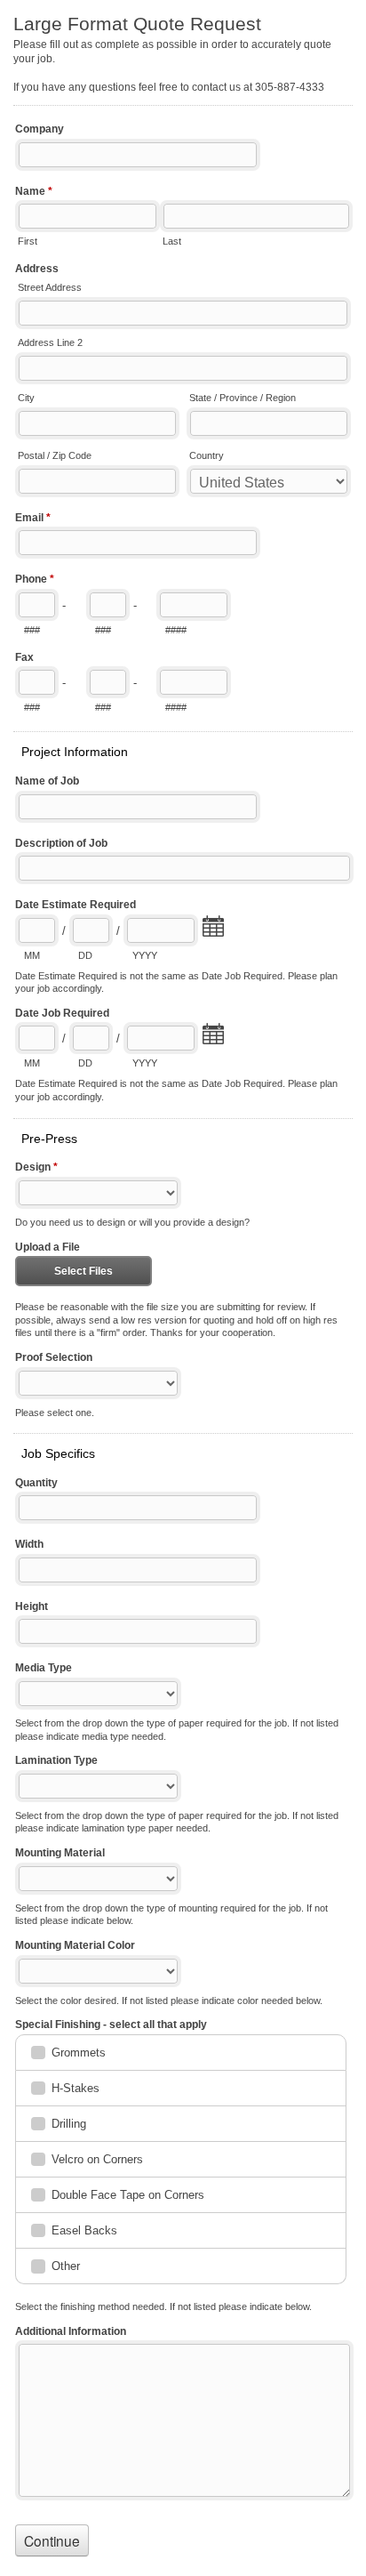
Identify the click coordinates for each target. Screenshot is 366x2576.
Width (29, 1544)
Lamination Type (56, 1760)
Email (33, 518)
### (32, 630)
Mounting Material (60, 1853)
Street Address (50, 287)
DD (85, 955)
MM (32, 955)
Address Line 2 (50, 342)
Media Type (44, 1668)
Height (32, 1606)
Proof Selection (54, 1357)
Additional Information (71, 2331)
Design (36, 1167)
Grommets (79, 2053)
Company (40, 129)
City (26, 398)
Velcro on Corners (97, 2159)
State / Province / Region (243, 398)
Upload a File (48, 1247)
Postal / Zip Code (55, 455)
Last (172, 241)
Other (66, 2266)
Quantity (36, 1483)
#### (176, 630)
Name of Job (47, 781)
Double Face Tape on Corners (128, 2195)
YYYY (145, 955)
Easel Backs (84, 2230)
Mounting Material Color (75, 1945)
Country (207, 455)
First (28, 241)
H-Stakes (76, 2088)
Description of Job (61, 843)
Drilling (69, 2124)
